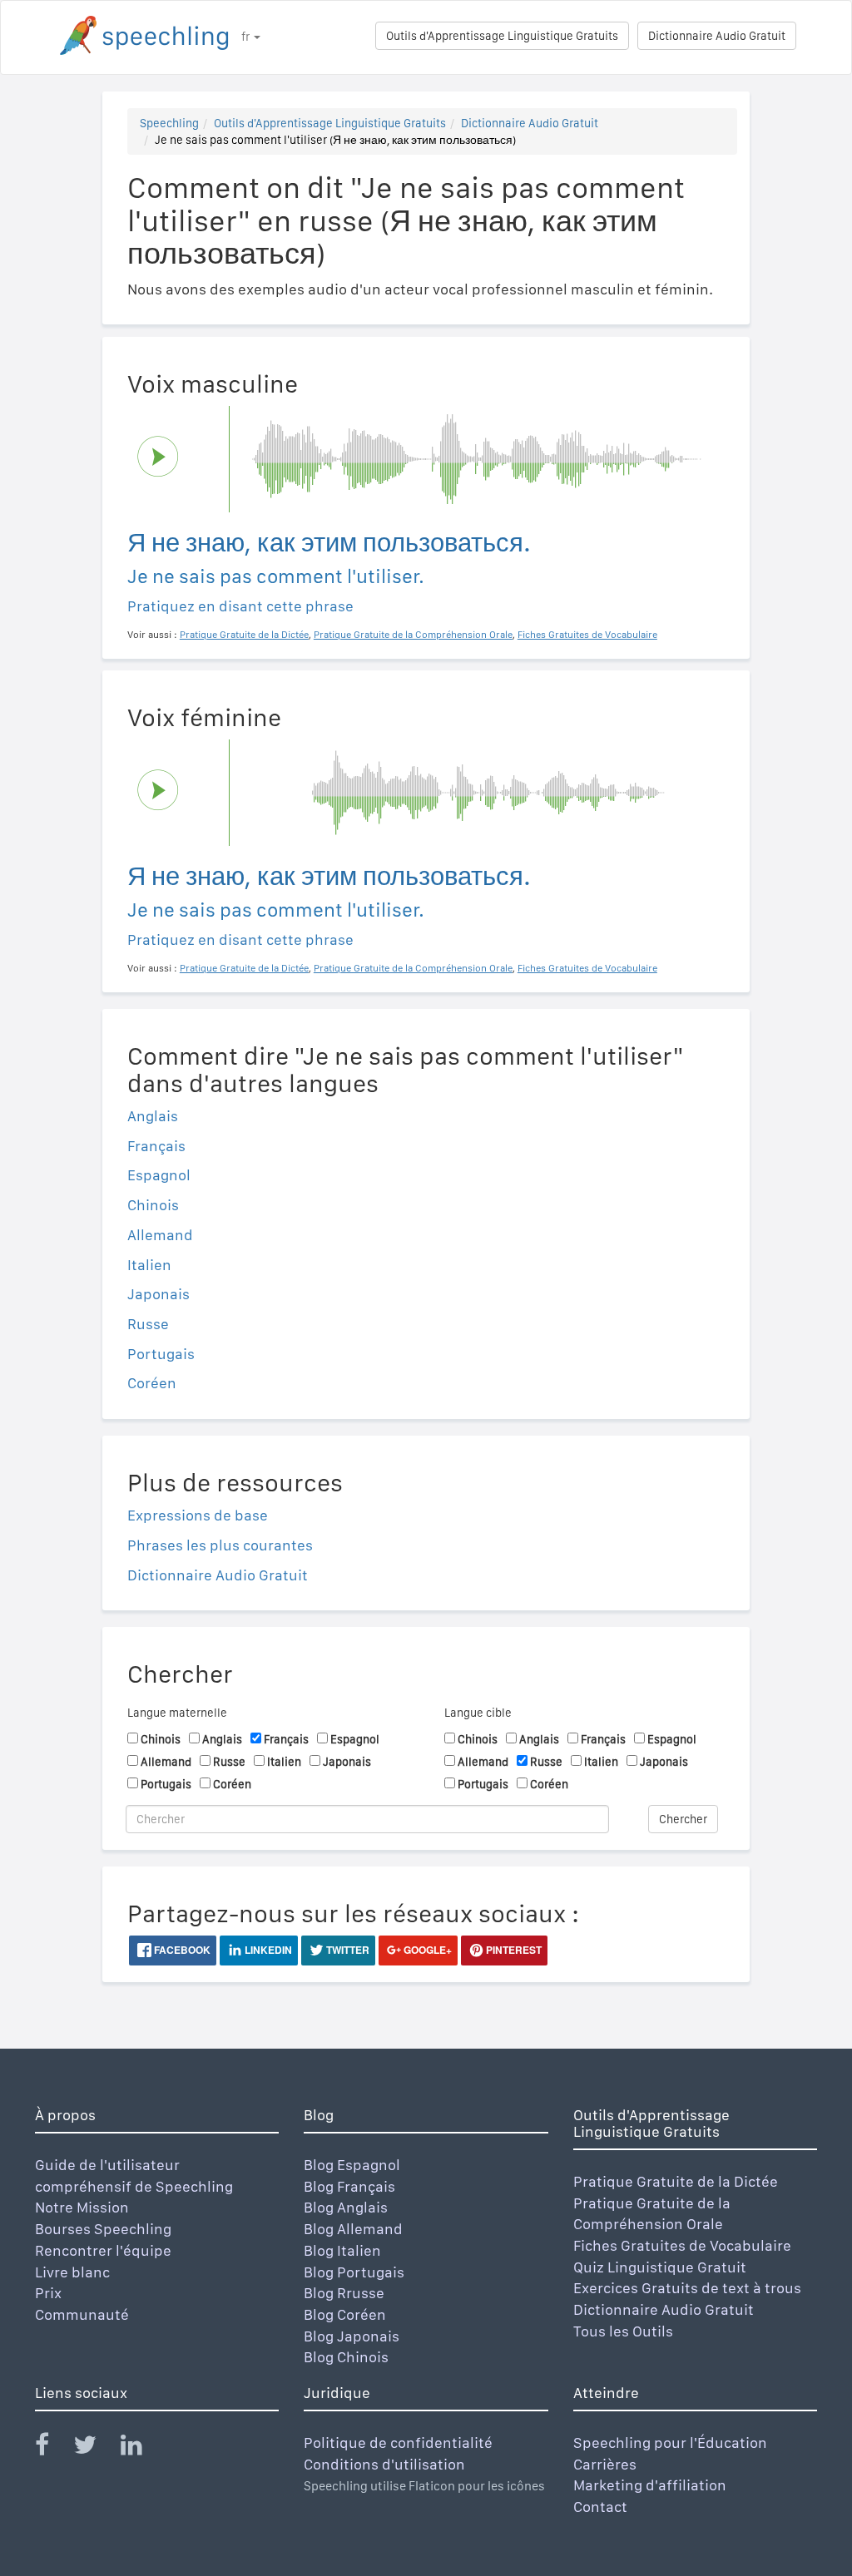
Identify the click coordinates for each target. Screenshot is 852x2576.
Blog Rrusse (344, 2293)
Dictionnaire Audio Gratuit (717, 36)
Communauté (82, 2314)
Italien (149, 1265)
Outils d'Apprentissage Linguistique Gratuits (502, 36)
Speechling (169, 123)
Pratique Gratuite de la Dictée (676, 2181)
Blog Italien (342, 2250)
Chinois (153, 1205)
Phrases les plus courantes (220, 1545)
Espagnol (159, 1175)
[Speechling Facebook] (52, 2448)
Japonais (159, 1294)
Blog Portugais (354, 2272)
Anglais (153, 1116)
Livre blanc (72, 2272)
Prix (48, 2293)
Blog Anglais (346, 2207)
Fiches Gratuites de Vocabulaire (682, 2245)
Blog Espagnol (352, 2165)
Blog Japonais (352, 2336)
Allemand (160, 1235)
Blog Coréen (345, 2314)
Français (156, 1146)
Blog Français (349, 2186)
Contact (600, 2507)
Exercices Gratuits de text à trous (687, 2288)
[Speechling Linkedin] (142, 2448)
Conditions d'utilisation (384, 2464)
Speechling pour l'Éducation (670, 2443)
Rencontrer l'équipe (103, 2250)
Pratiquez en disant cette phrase (240, 606)
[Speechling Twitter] (95, 2448)
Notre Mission (82, 2207)
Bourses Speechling (103, 2229)
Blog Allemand (353, 2229)
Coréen (152, 1383)
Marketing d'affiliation (650, 2485)
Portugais (161, 1354)
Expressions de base (198, 1515)
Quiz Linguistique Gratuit (660, 2267)
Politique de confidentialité (398, 2443)
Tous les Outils (623, 2331)
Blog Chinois (346, 2357)
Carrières (605, 2464)
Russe (148, 1324)
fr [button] (247, 37)
